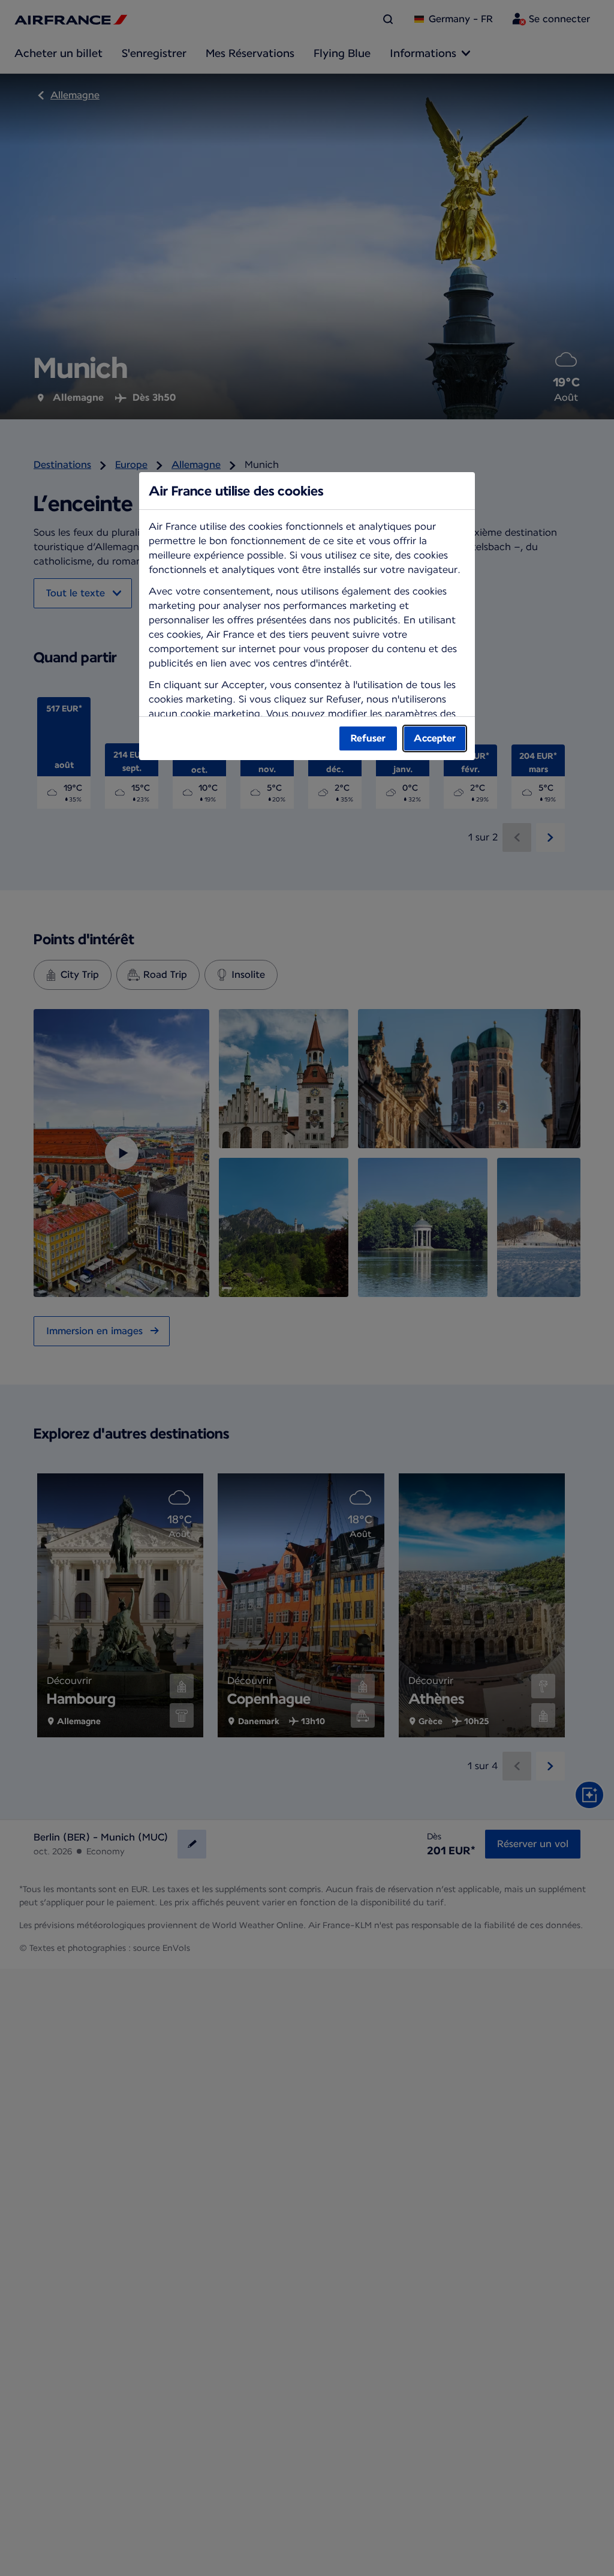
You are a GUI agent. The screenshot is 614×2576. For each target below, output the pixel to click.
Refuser (368, 738)
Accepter (435, 738)
